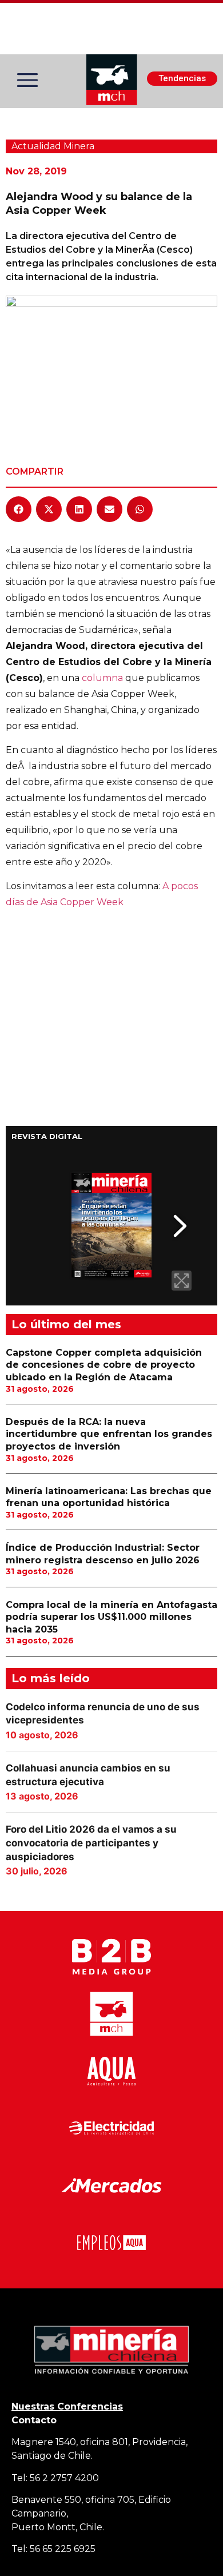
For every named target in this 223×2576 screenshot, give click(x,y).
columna (102, 678)
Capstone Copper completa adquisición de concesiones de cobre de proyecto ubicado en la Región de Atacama (104, 1365)
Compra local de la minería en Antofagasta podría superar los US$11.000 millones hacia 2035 (111, 1617)
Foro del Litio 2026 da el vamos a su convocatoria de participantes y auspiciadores (91, 1843)
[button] (19, 509)
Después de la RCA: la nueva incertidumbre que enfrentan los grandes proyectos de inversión (109, 1434)
